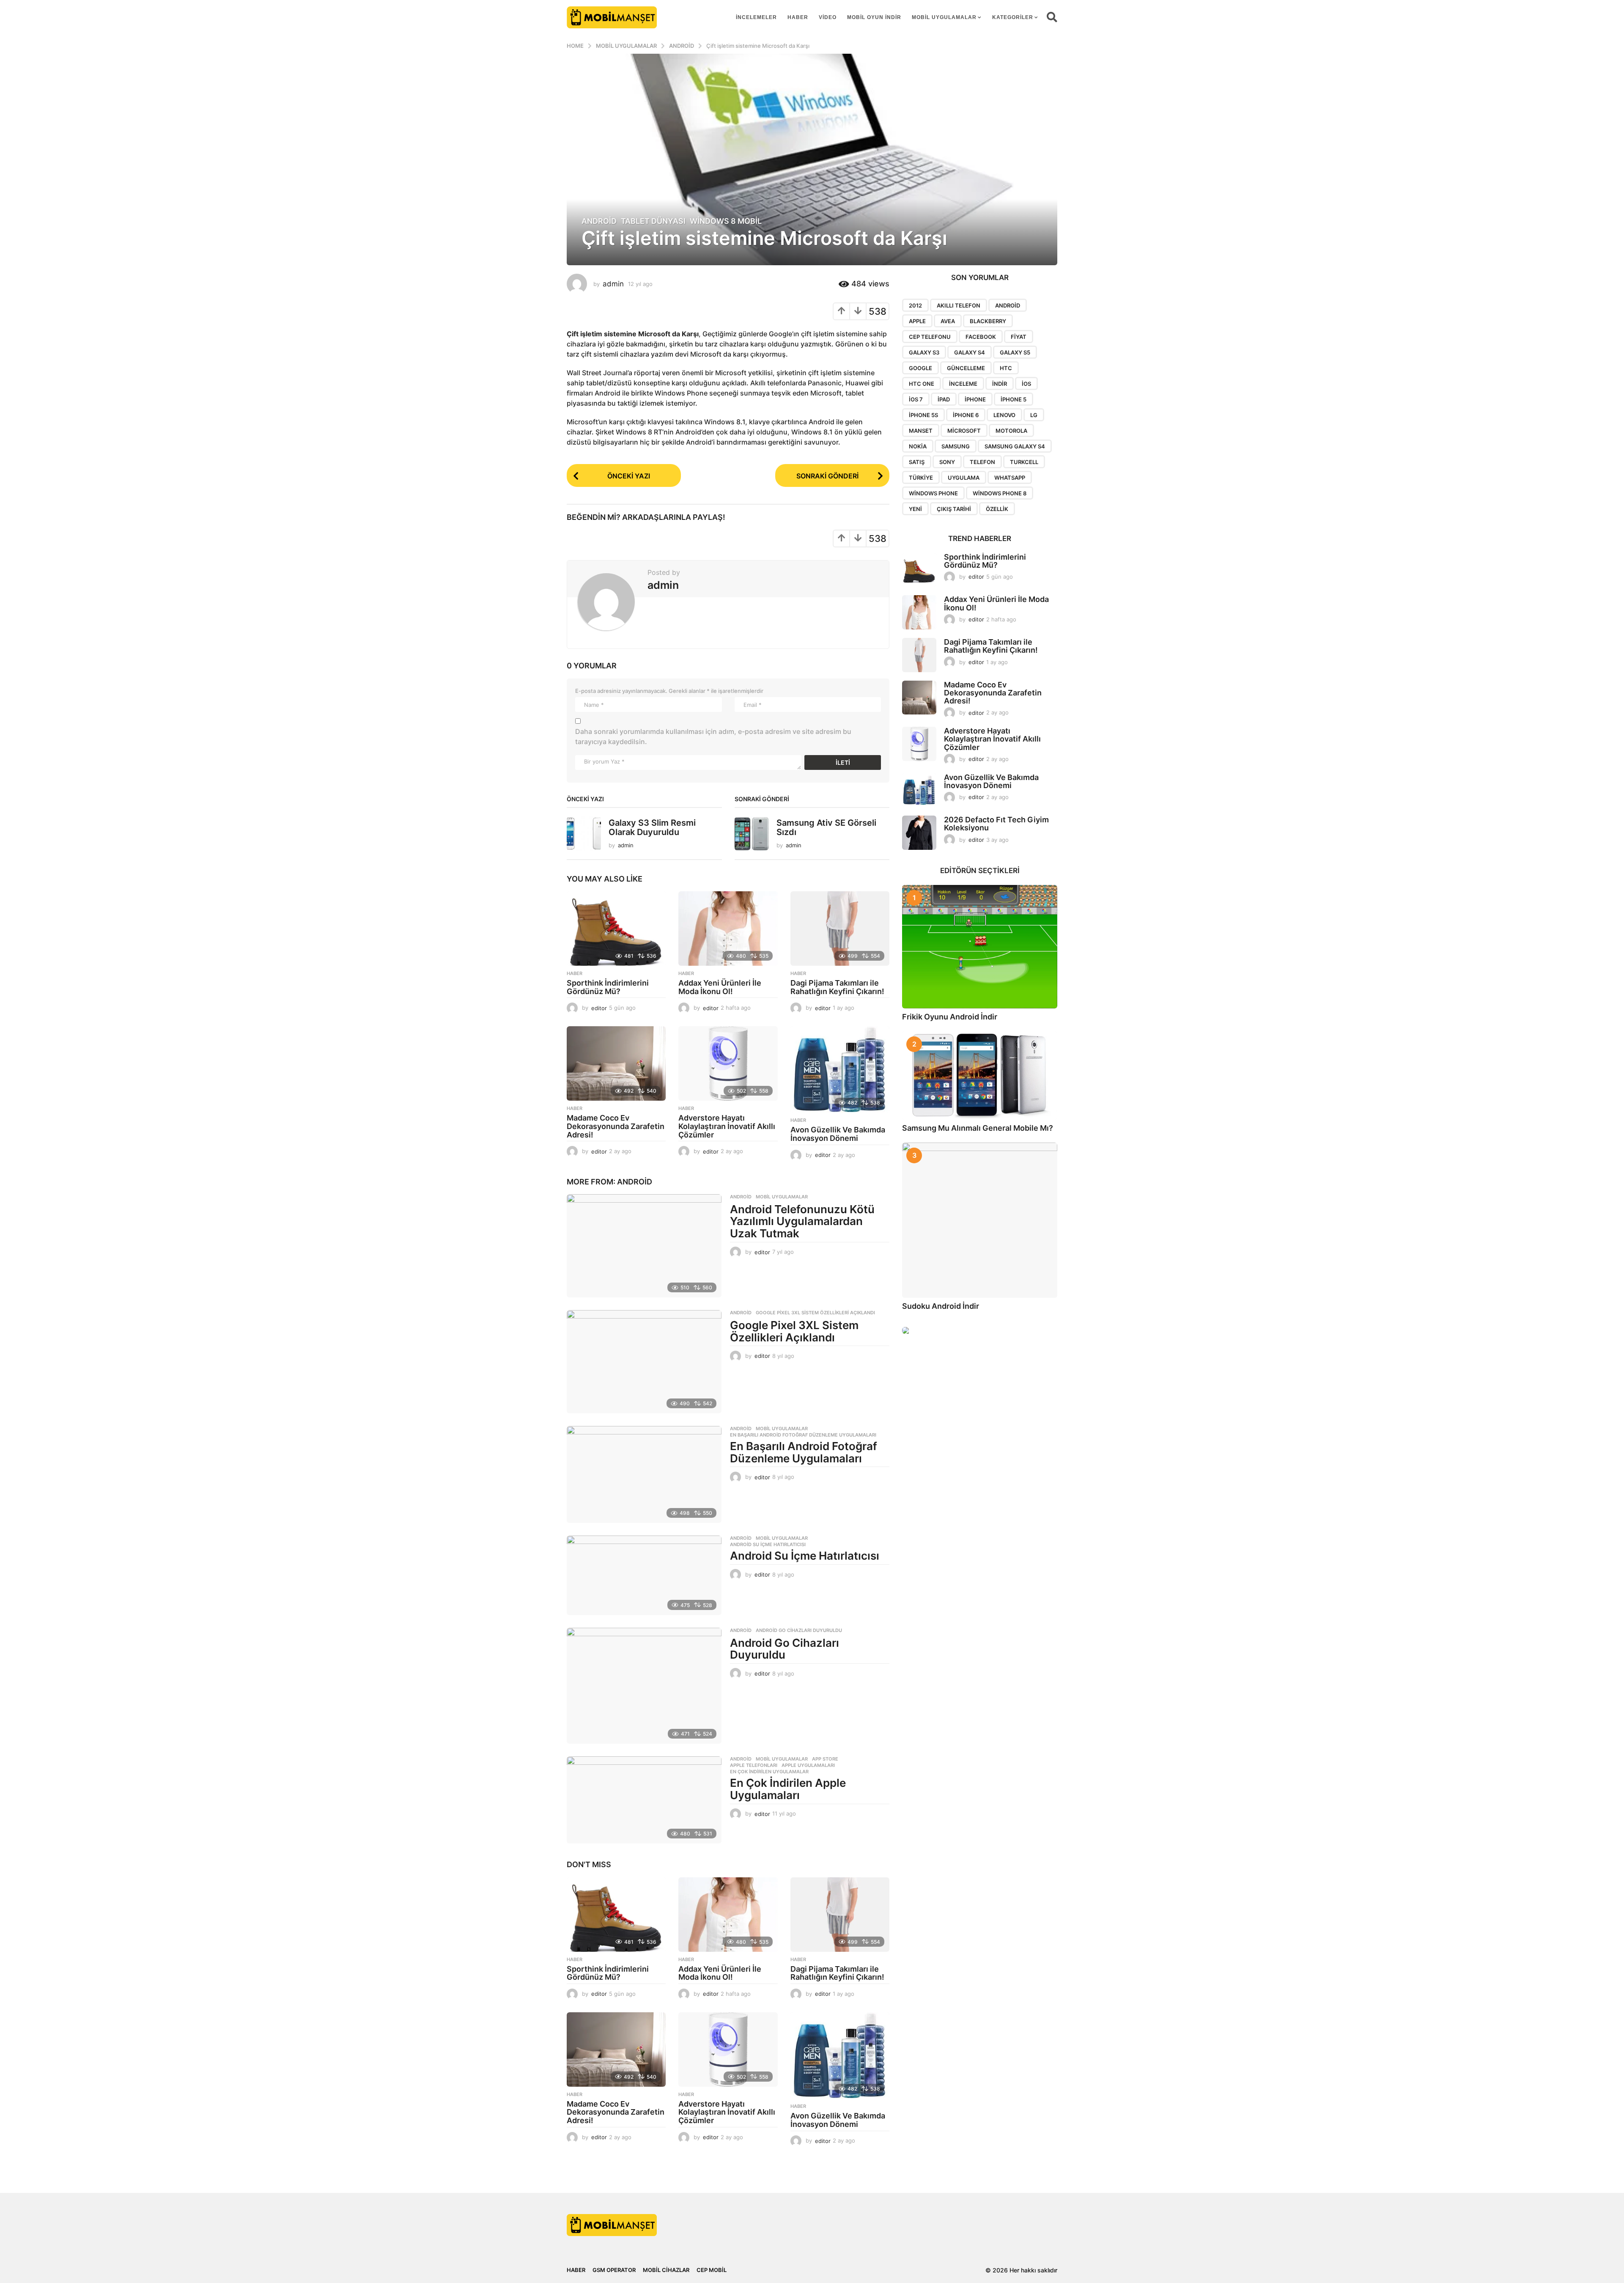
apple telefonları (754, 1765)
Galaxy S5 (1015, 352)
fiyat (1019, 337)
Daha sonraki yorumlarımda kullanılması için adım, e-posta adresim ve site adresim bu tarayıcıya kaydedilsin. (713, 736)
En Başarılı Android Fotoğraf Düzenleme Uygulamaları (803, 1435)
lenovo (1004, 415)
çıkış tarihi (954, 509)
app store (825, 1759)
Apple (917, 321)
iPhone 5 (1014, 399)
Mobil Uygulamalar (944, 17)
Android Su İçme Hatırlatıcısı (768, 1544)
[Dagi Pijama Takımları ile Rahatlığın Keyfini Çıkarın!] (840, 929)
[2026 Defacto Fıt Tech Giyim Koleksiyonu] (919, 833)
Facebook (981, 337)
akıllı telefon (959, 305)
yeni (915, 509)
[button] (1052, 17)
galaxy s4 (970, 352)
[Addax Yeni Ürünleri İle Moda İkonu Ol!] (728, 929)
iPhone (975, 399)
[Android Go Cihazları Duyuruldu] (644, 1686)
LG (1034, 415)
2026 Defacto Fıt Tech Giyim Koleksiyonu (996, 824)
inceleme (963, 384)
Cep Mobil (712, 2270)
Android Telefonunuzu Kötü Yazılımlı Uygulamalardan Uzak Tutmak (802, 1221)
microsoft (964, 431)
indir (1000, 384)
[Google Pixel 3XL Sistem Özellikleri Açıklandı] (644, 1362)
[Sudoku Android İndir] (980, 1220)
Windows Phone (933, 493)
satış (917, 462)
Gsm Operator (614, 2270)
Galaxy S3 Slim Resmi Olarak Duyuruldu (652, 827)
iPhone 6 (966, 415)
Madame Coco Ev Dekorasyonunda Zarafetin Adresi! (616, 1126)
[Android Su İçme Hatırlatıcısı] (644, 1575)
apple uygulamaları (808, 1765)
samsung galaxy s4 (1015, 446)
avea (948, 321)
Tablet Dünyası (653, 221)
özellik (997, 509)
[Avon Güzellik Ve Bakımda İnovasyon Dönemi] (840, 1069)
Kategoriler (1013, 17)
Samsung (956, 446)
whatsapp (1010, 478)
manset (921, 431)
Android (599, 221)
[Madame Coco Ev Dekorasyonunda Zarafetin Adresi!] (616, 1063)
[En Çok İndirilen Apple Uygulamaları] (644, 1800)
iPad (944, 399)
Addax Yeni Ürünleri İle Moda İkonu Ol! (720, 987)
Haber (798, 17)
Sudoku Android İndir (941, 1306)
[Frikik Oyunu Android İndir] (980, 947)
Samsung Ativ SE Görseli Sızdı (826, 827)
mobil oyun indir (874, 17)
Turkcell (1024, 462)
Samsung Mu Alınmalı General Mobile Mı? (978, 1128)
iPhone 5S (923, 415)
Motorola (1011, 431)
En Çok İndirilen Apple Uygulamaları (788, 1789)
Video (828, 17)
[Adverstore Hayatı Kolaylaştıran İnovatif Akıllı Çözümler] (728, 1063)
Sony (947, 462)
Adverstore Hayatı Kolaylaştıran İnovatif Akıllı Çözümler (727, 1126)
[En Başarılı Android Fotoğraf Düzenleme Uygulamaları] (644, 1474)
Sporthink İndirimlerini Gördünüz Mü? (608, 987)
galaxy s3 (924, 352)
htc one (922, 384)
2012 (915, 305)
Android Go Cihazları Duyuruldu (799, 1630)
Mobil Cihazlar (666, 2270)
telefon (982, 462)
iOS (1026, 384)
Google (920, 368)
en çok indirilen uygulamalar (769, 1772)
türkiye (921, 478)
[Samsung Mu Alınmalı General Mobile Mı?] (980, 1076)
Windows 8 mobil (726, 221)
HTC (1006, 368)
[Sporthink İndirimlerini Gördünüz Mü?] (616, 929)
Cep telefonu (930, 337)
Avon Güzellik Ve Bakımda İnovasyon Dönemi (838, 1134)
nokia (918, 446)
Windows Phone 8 (1000, 493)
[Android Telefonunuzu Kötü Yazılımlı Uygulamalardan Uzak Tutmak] (644, 1246)
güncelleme (966, 368)
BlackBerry (988, 321)
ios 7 (916, 399)
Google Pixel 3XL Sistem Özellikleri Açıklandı (815, 1313)
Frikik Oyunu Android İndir (950, 1017)
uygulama (964, 478)
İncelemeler (756, 17)
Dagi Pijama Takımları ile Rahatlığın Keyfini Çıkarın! (837, 987)
